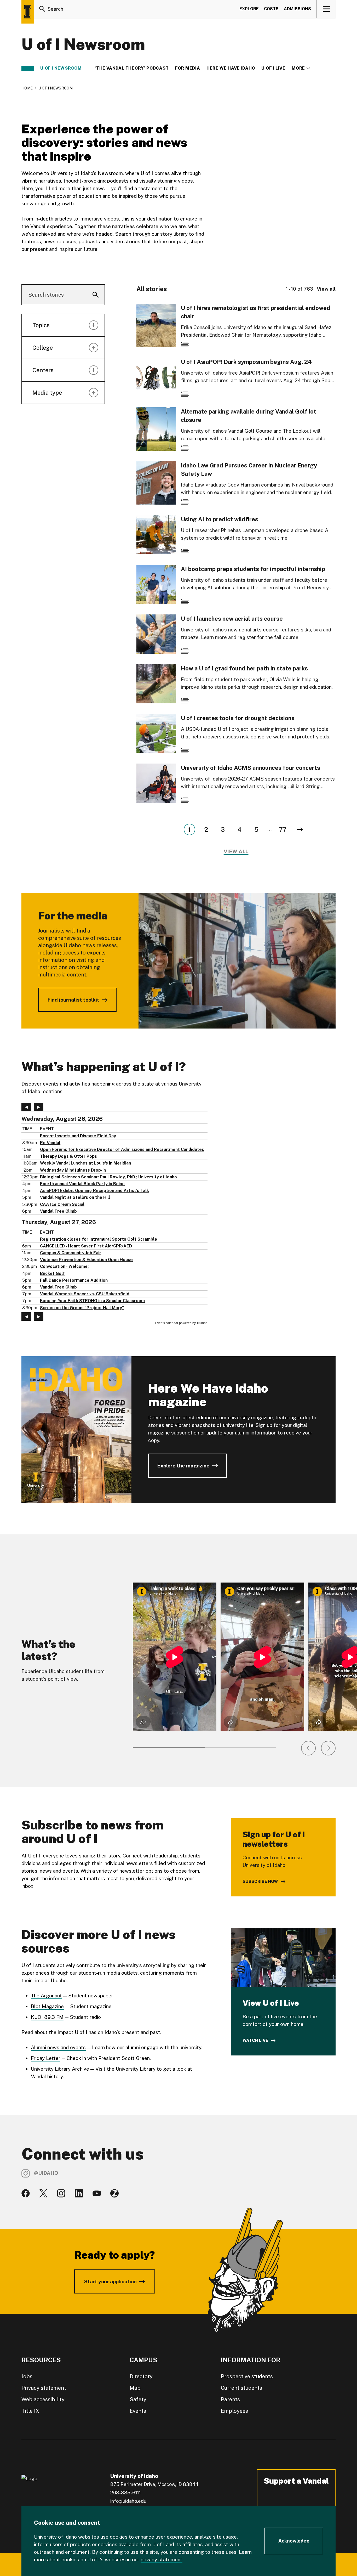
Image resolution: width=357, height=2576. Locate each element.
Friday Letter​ (46, 2058)
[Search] (42, 9)
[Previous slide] (308, 1748)
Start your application (110, 2281)
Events (138, 2411)
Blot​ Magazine (47, 2006)
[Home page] (28, 12)
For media (188, 68)
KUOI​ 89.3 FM (47, 2017)
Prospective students (247, 2376)
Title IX (30, 2411)
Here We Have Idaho (231, 68)
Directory (141, 2376)
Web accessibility (43, 2399)
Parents (230, 2399)
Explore (249, 9)
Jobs (27, 2376)
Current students (241, 2388)
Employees (234, 2411)
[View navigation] (326, 9)
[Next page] (300, 829)
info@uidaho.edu (128, 2501)
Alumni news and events (58, 2047)
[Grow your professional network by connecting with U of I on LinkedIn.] (79, 2193)
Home (27, 88)
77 (283, 829)
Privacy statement (44, 2388)
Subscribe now (260, 1881)
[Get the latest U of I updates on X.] (43, 2193)
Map (135, 2388)
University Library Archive (60, 2069)
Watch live (255, 2040)
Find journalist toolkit (73, 1000)
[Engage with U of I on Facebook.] (26, 2193)
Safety (138, 2399)
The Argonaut (46, 1996)
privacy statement (162, 2560)
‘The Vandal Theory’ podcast (132, 68)
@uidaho (46, 2173)
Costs (271, 9)
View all (326, 289)
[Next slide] (328, 1748)
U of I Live (273, 68)
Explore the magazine (183, 1466)
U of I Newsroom (61, 68)
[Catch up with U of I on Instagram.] (61, 2193)
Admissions (297, 9)
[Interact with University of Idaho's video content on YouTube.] (97, 2193)
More (301, 68)
